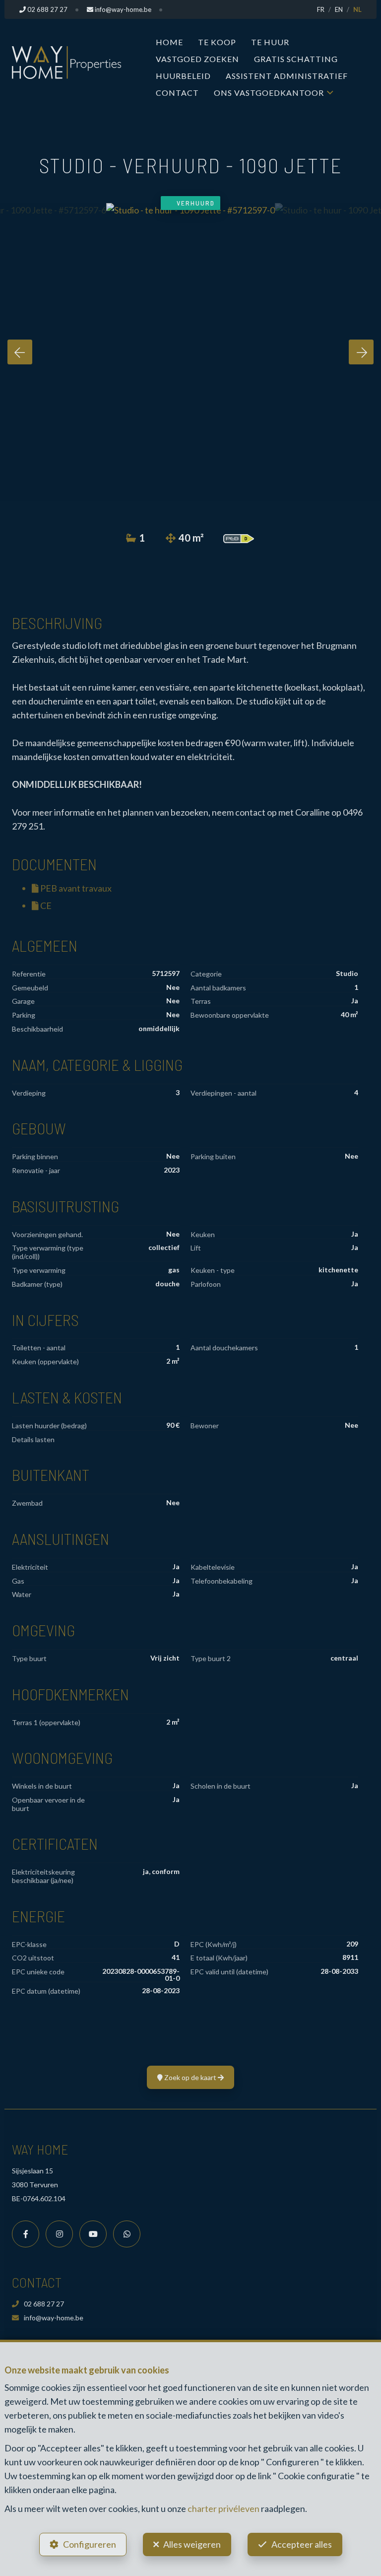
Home (169, 42)
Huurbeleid (183, 76)
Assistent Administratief (287, 76)
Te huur (270, 42)
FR (321, 9)
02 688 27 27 (44, 2304)
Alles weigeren (192, 2544)
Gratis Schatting (296, 59)
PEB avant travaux (75, 888)
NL (357, 9)
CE (45, 905)
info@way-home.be (54, 2318)
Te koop (217, 42)
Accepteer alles (302, 2544)
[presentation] (20, 352)
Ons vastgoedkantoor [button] (269, 93)
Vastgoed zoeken (197, 59)
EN (339, 9)
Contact (177, 93)
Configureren (90, 2544)
